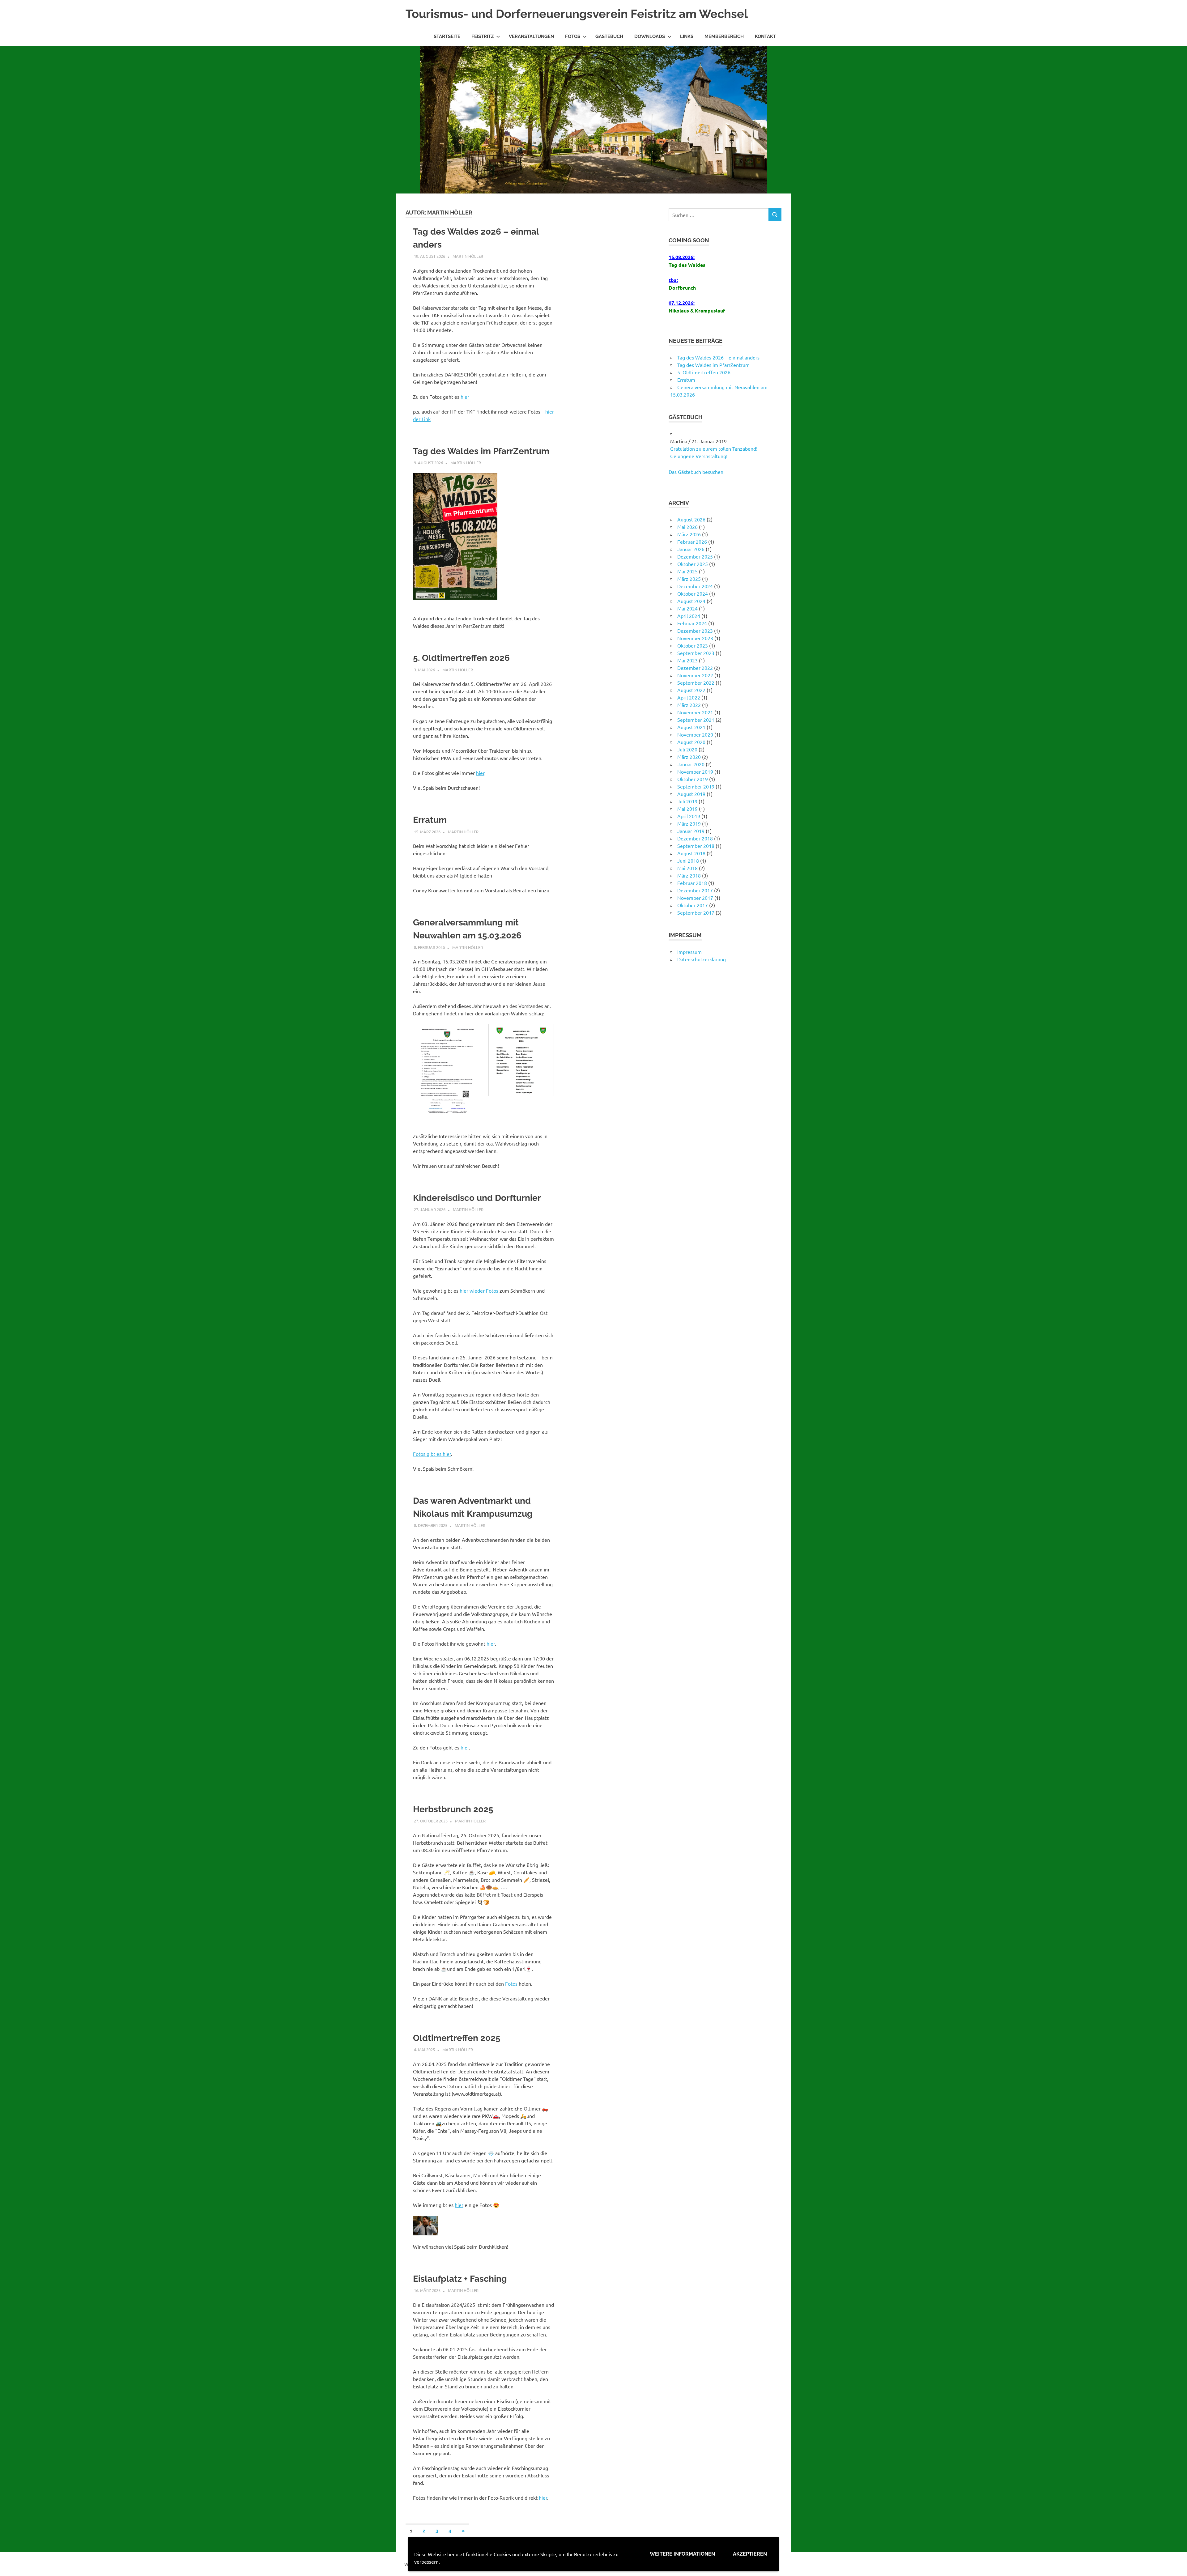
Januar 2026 (691, 564)
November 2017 (695, 912)
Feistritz (483, 36)
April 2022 (689, 712)
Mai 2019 (687, 823)
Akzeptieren (750, 2554)
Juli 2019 (687, 816)
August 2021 (691, 742)
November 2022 (695, 690)
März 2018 (689, 890)
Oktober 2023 (693, 660)
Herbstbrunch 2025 (453, 1809)
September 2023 (696, 668)
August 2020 (691, 757)
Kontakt (765, 36)
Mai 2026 (687, 542)
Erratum (430, 820)
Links (687, 36)
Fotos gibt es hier (432, 1454)
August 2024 (691, 616)
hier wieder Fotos (479, 1290)
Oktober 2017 (693, 920)
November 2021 (695, 727)
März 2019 (689, 838)
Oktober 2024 (693, 608)
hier (465, 397)
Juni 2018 (688, 875)
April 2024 (689, 631)
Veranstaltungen (531, 36)
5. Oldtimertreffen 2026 (461, 658)
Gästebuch (609, 36)
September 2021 (696, 734)
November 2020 (695, 749)
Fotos (573, 36)
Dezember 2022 (695, 682)
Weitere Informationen (682, 2554)
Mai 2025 (687, 586)
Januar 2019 (691, 846)
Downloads (650, 36)
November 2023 (695, 653)
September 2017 (696, 927)
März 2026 (689, 549)
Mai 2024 (687, 623)
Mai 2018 (687, 883)
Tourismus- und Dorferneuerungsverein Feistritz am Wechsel (577, 14)
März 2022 (689, 720)
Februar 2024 (692, 638)
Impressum (689, 967)
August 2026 (691, 534)
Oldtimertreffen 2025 (457, 2038)
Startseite (447, 36)
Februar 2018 (692, 898)
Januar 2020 (691, 779)
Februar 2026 (692, 556)
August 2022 (691, 705)
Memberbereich (724, 36)
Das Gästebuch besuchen (696, 487)
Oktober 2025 (693, 579)
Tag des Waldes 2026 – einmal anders (718, 357)
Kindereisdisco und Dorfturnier (477, 1198)
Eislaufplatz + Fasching (460, 2279)
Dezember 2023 (695, 645)
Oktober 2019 (693, 794)
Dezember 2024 (695, 601)
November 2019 (695, 786)
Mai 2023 (687, 675)
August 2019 (691, 809)
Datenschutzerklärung (702, 974)
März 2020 (689, 772)
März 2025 (689, 593)
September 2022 (696, 697)
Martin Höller (468, 256)
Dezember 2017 (695, 905)
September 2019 (696, 801)
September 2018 (696, 861)
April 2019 (689, 831)
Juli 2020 (687, 764)
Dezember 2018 (695, 853)
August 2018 (691, 868)
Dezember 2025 (695, 571)
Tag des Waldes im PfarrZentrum (481, 451)
